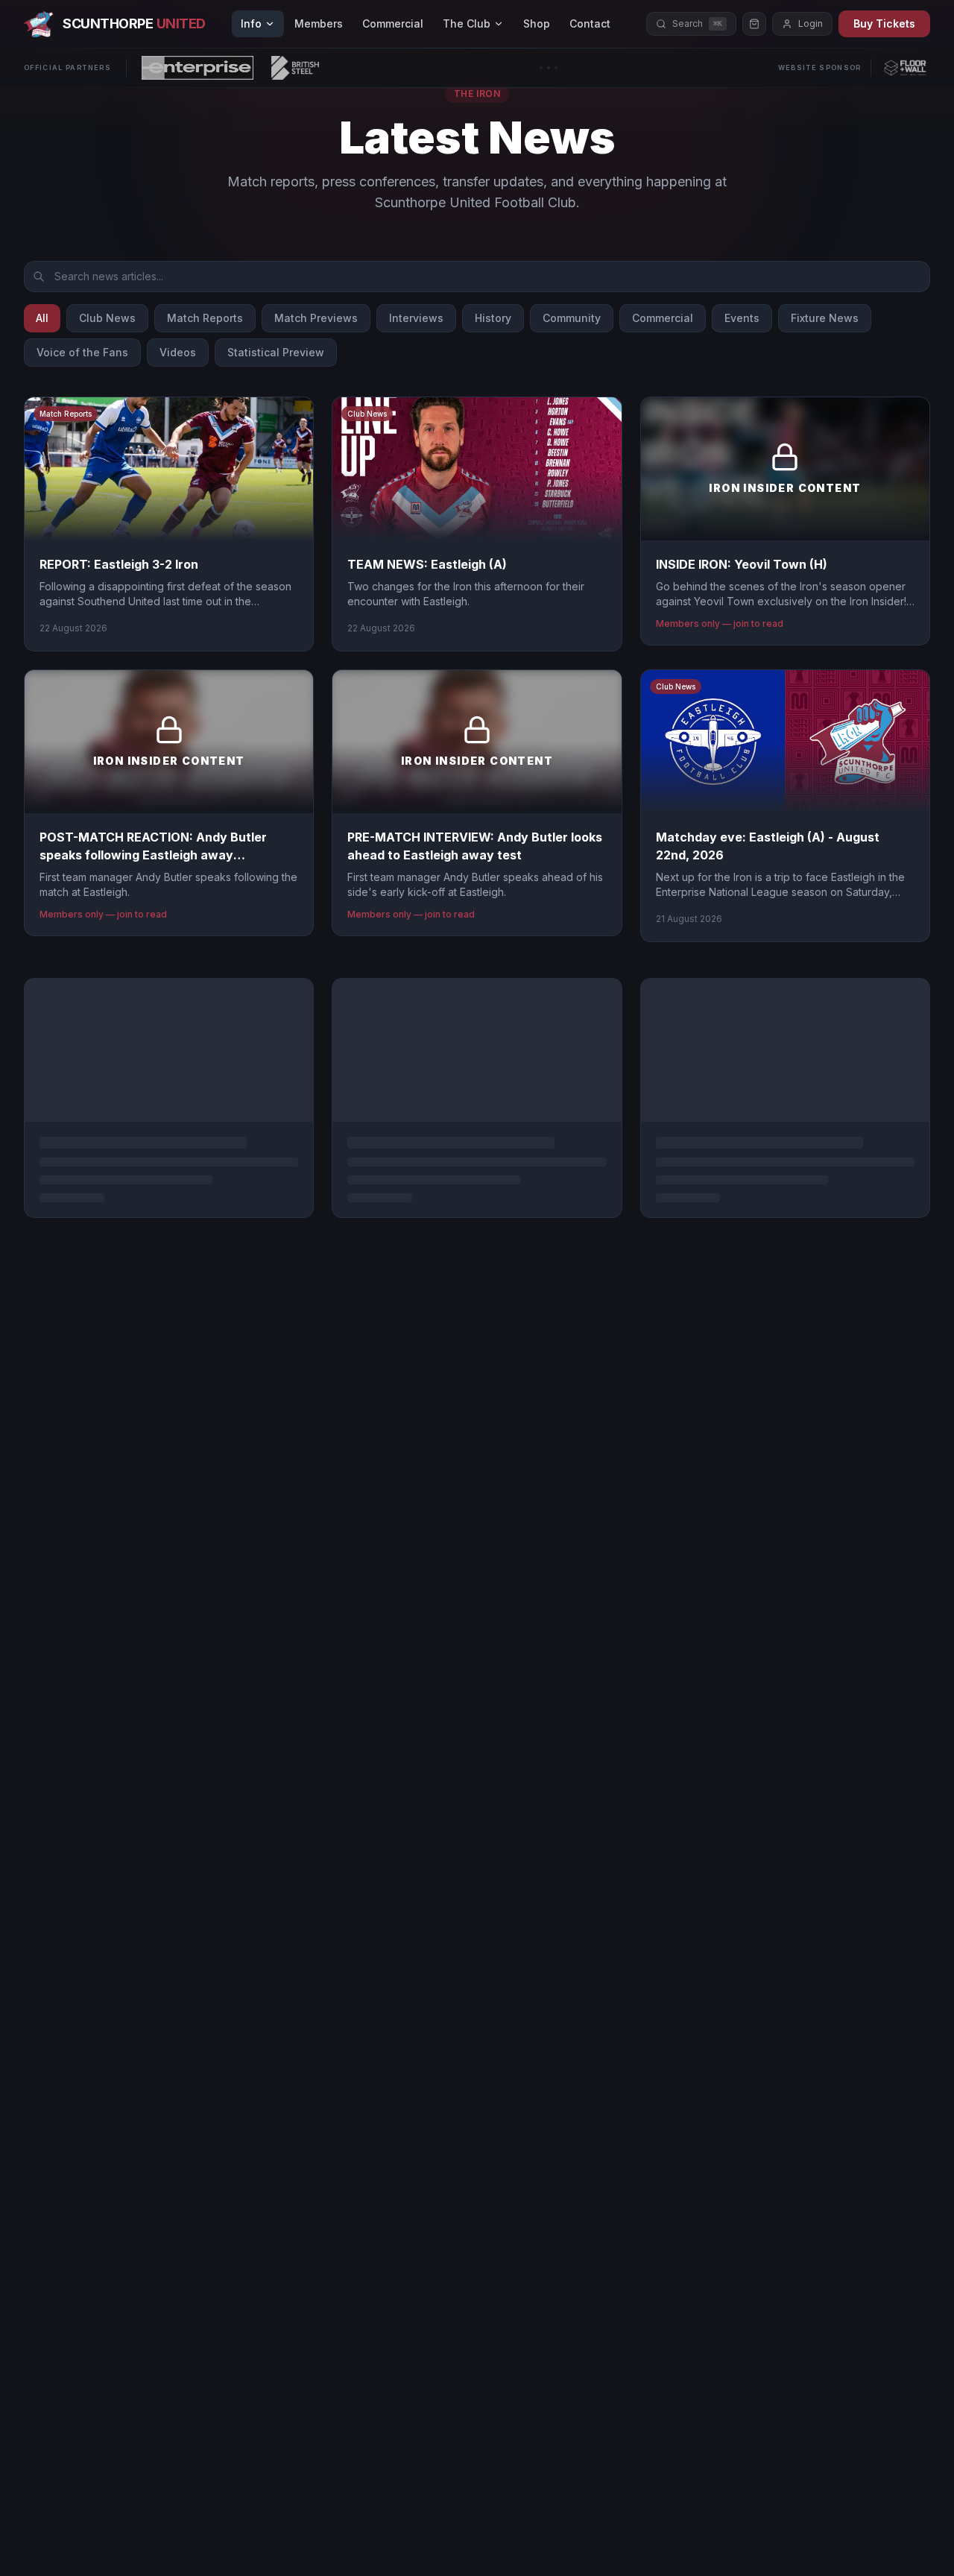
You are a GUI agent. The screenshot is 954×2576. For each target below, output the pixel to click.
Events (742, 318)
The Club (467, 23)
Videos (178, 352)
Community (572, 318)
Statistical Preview (276, 352)
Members (319, 23)
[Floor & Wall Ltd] (905, 68)
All (42, 318)
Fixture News (825, 318)
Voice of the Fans (82, 352)
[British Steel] (295, 68)
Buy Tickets (884, 23)
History (493, 318)
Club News (107, 318)
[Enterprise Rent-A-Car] (198, 68)
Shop (537, 23)
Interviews (416, 318)
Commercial (393, 23)
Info (251, 23)
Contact (590, 23)
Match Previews (316, 318)
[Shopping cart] (754, 24)
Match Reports (205, 318)
